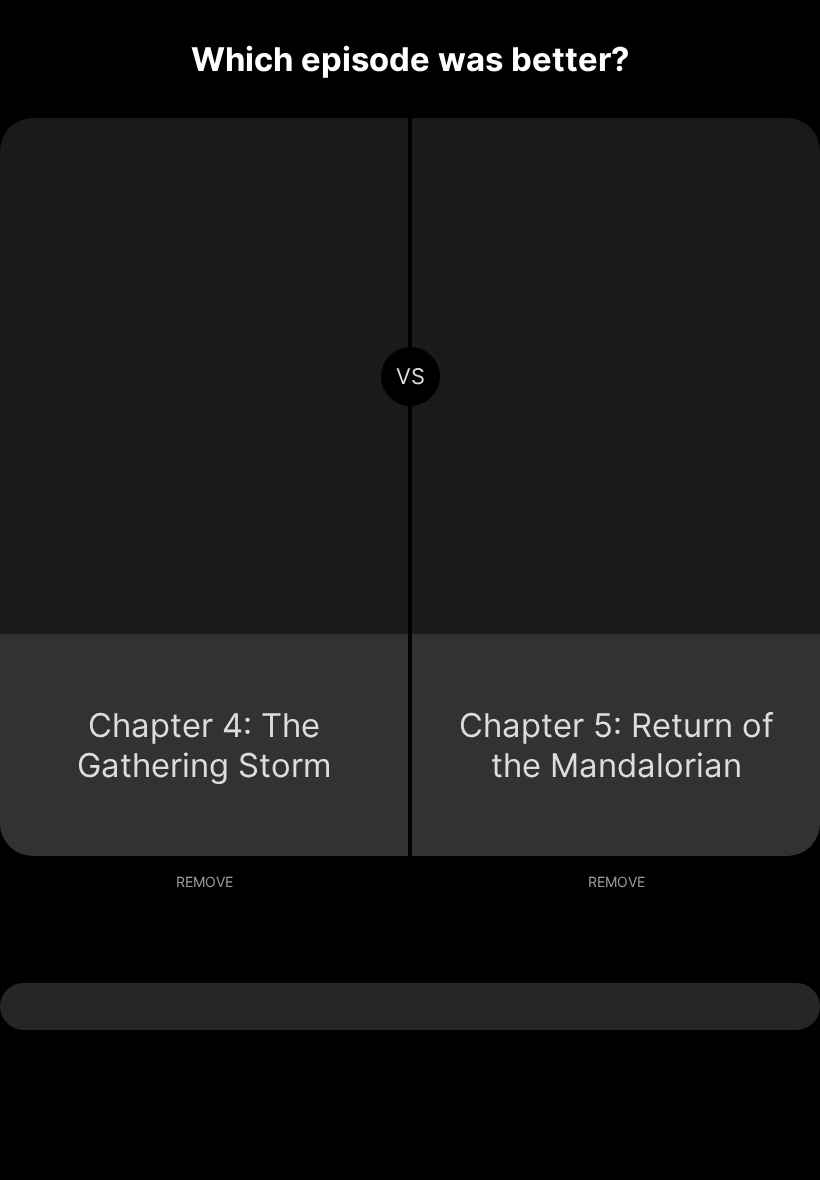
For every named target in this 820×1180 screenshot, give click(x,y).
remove (204, 881)
